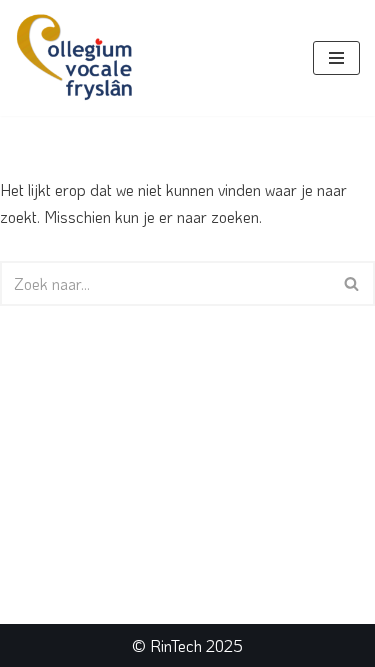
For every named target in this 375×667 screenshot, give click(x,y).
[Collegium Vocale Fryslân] (75, 58)
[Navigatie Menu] (336, 58)
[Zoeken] (352, 283)
